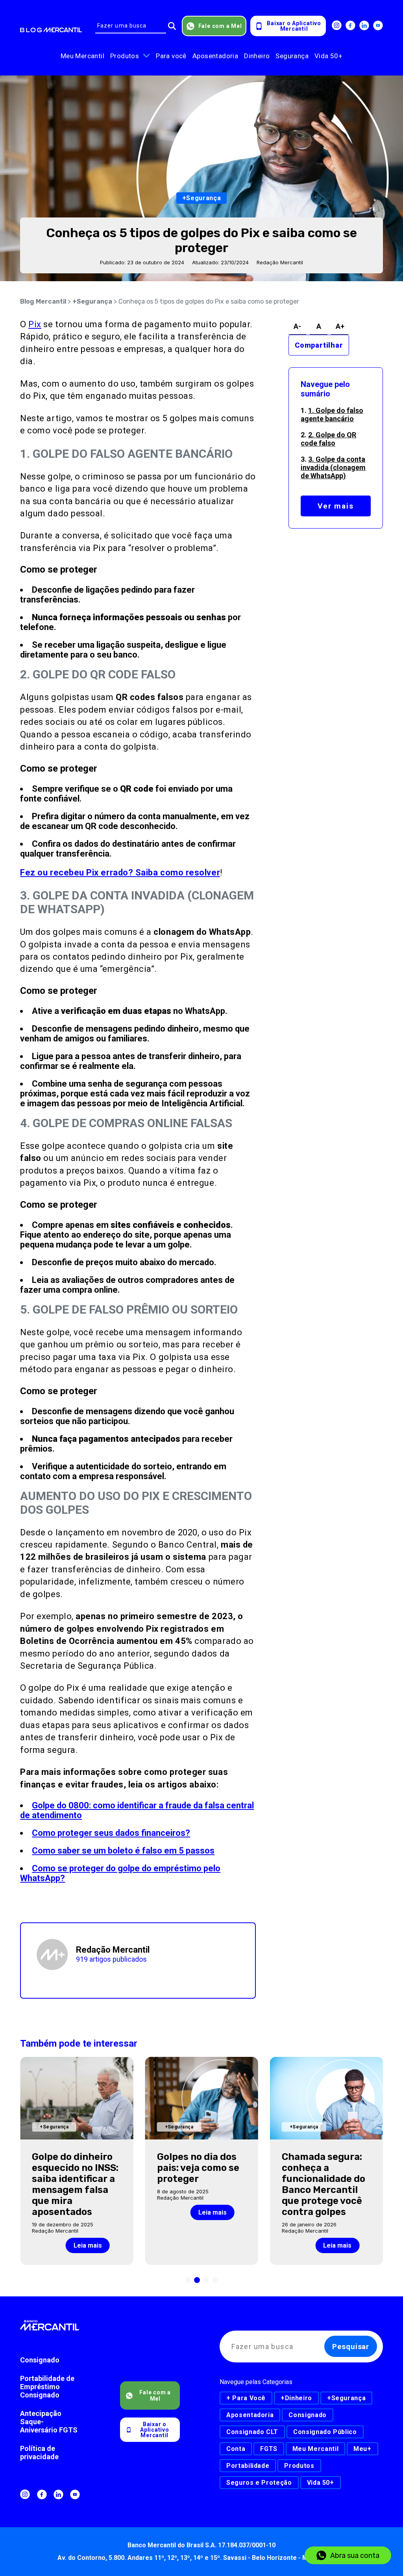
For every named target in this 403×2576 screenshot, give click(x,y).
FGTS (269, 2449)
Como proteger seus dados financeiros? (111, 1833)
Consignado (40, 2360)
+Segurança (92, 301)
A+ (340, 326)
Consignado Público (325, 2432)
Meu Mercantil (82, 56)
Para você (171, 56)
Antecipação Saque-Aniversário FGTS (49, 2422)
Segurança (292, 56)
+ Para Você (246, 2398)
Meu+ (362, 2449)
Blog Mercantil (43, 301)
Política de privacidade (39, 2453)
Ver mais (336, 506)
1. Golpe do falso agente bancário (332, 415)
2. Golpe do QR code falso (328, 439)
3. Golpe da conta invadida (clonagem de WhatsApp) (333, 467)
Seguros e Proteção (259, 2483)
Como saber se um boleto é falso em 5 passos (123, 1851)
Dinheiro (257, 56)
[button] (188, 2280)
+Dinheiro (296, 2398)
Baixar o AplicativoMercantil (294, 26)
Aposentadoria (215, 56)
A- (297, 326)
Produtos (125, 56)
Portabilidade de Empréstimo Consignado (47, 2387)
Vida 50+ (328, 56)
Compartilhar (319, 345)
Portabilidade (248, 2466)
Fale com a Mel (220, 26)
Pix (35, 324)
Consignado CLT (252, 2432)
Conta (236, 2449)
